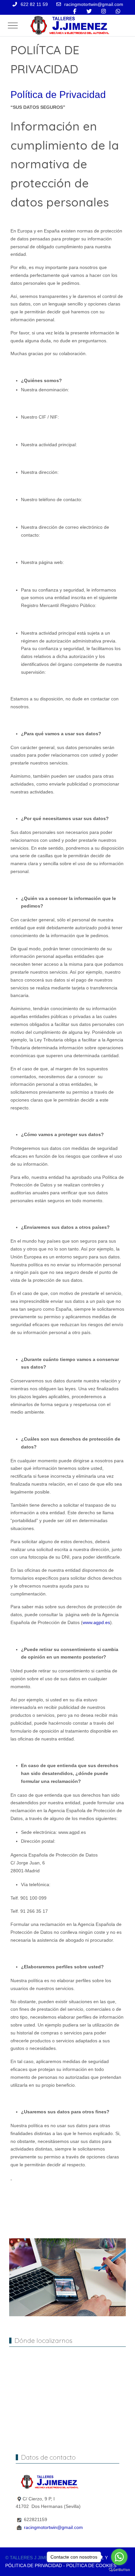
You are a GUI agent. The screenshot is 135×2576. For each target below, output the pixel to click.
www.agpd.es (96, 1622)
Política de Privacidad (58, 95)
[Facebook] (75, 11)
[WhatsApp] (118, 11)
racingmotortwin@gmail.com (94, 4)
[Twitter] (89, 11)
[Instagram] (104, 11)
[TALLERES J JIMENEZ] (69, 25)
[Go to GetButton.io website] (119, 2569)
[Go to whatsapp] (119, 2557)
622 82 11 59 (34, 4)
